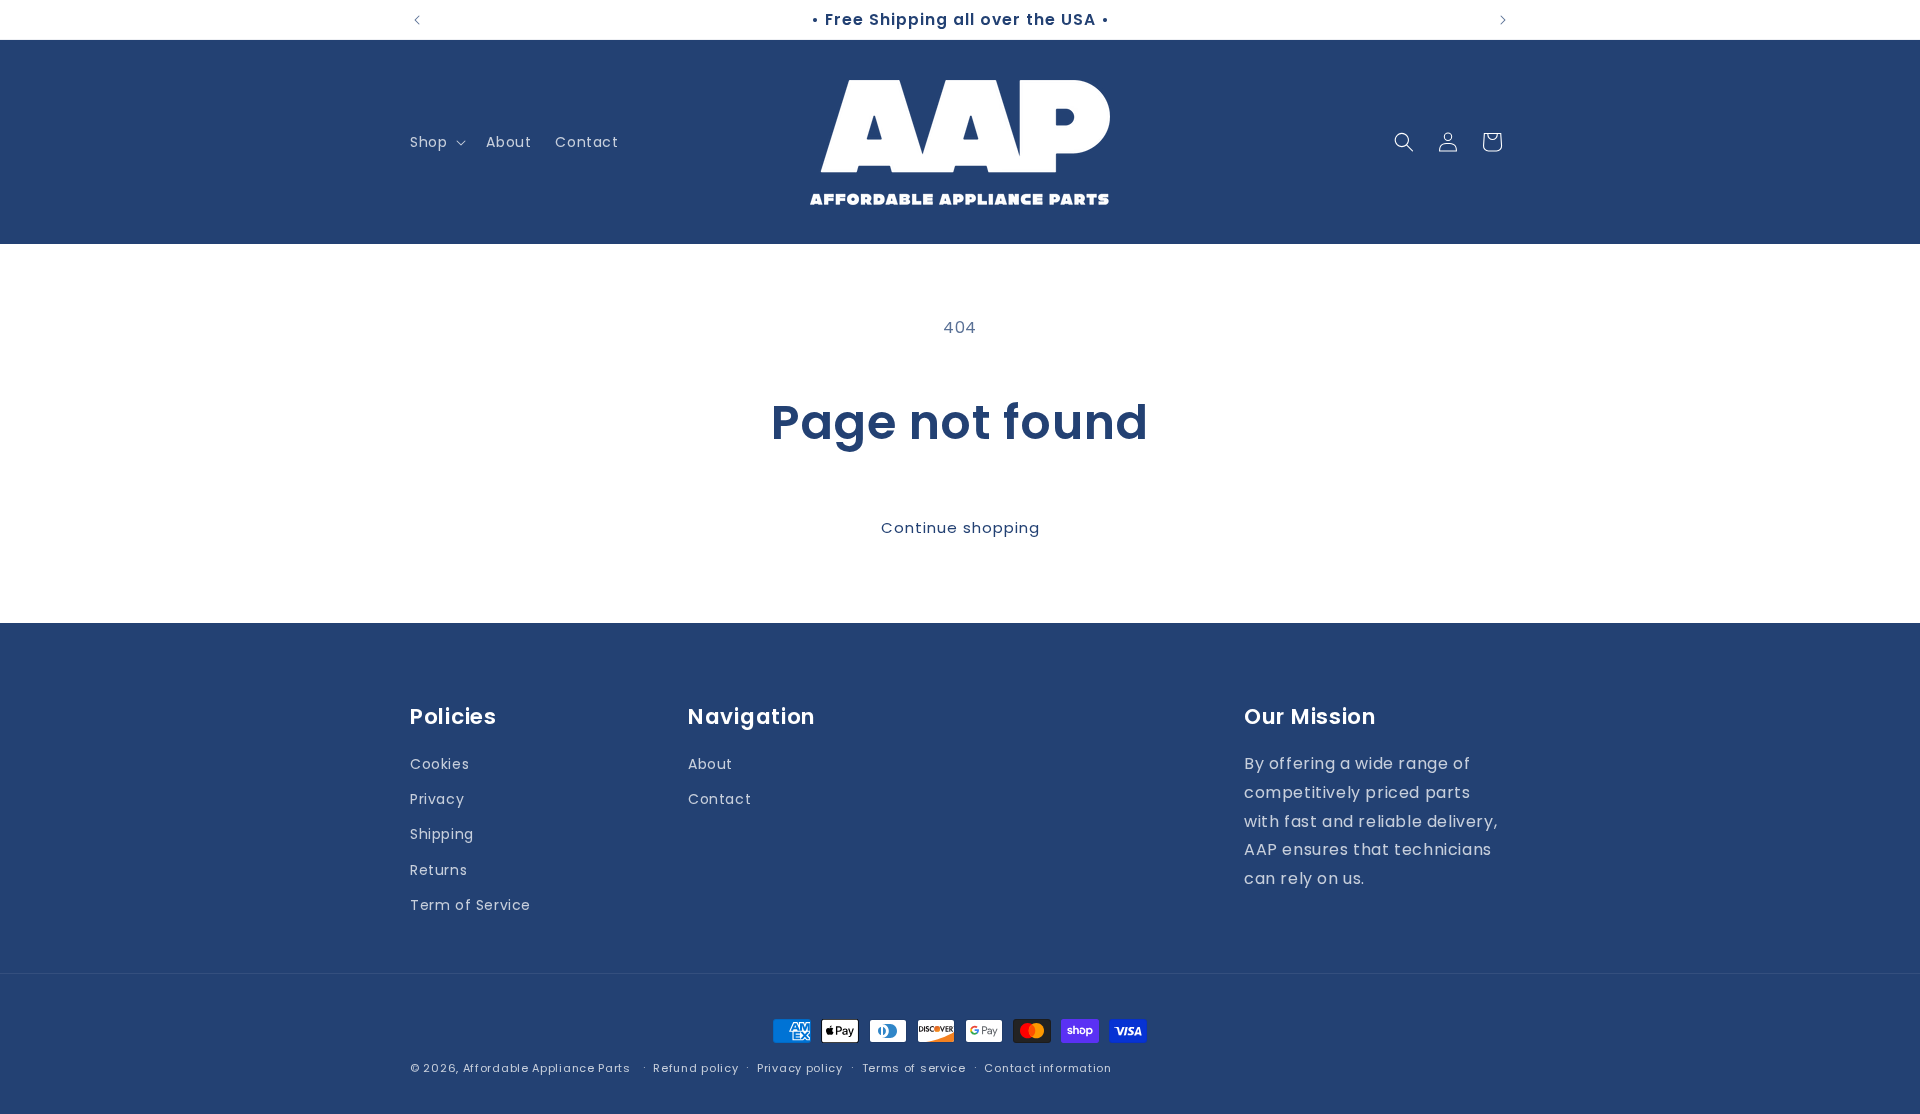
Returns (438, 869)
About (710, 764)
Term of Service (470, 904)
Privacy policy (800, 1067)
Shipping (442, 834)
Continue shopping (960, 527)
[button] (436, 142)
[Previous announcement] (417, 20)
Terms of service (914, 1067)
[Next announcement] (1503, 20)
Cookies (439, 764)
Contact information (1047, 1067)
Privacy (437, 799)
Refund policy (695, 1067)
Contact (719, 799)
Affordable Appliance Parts (547, 1068)
